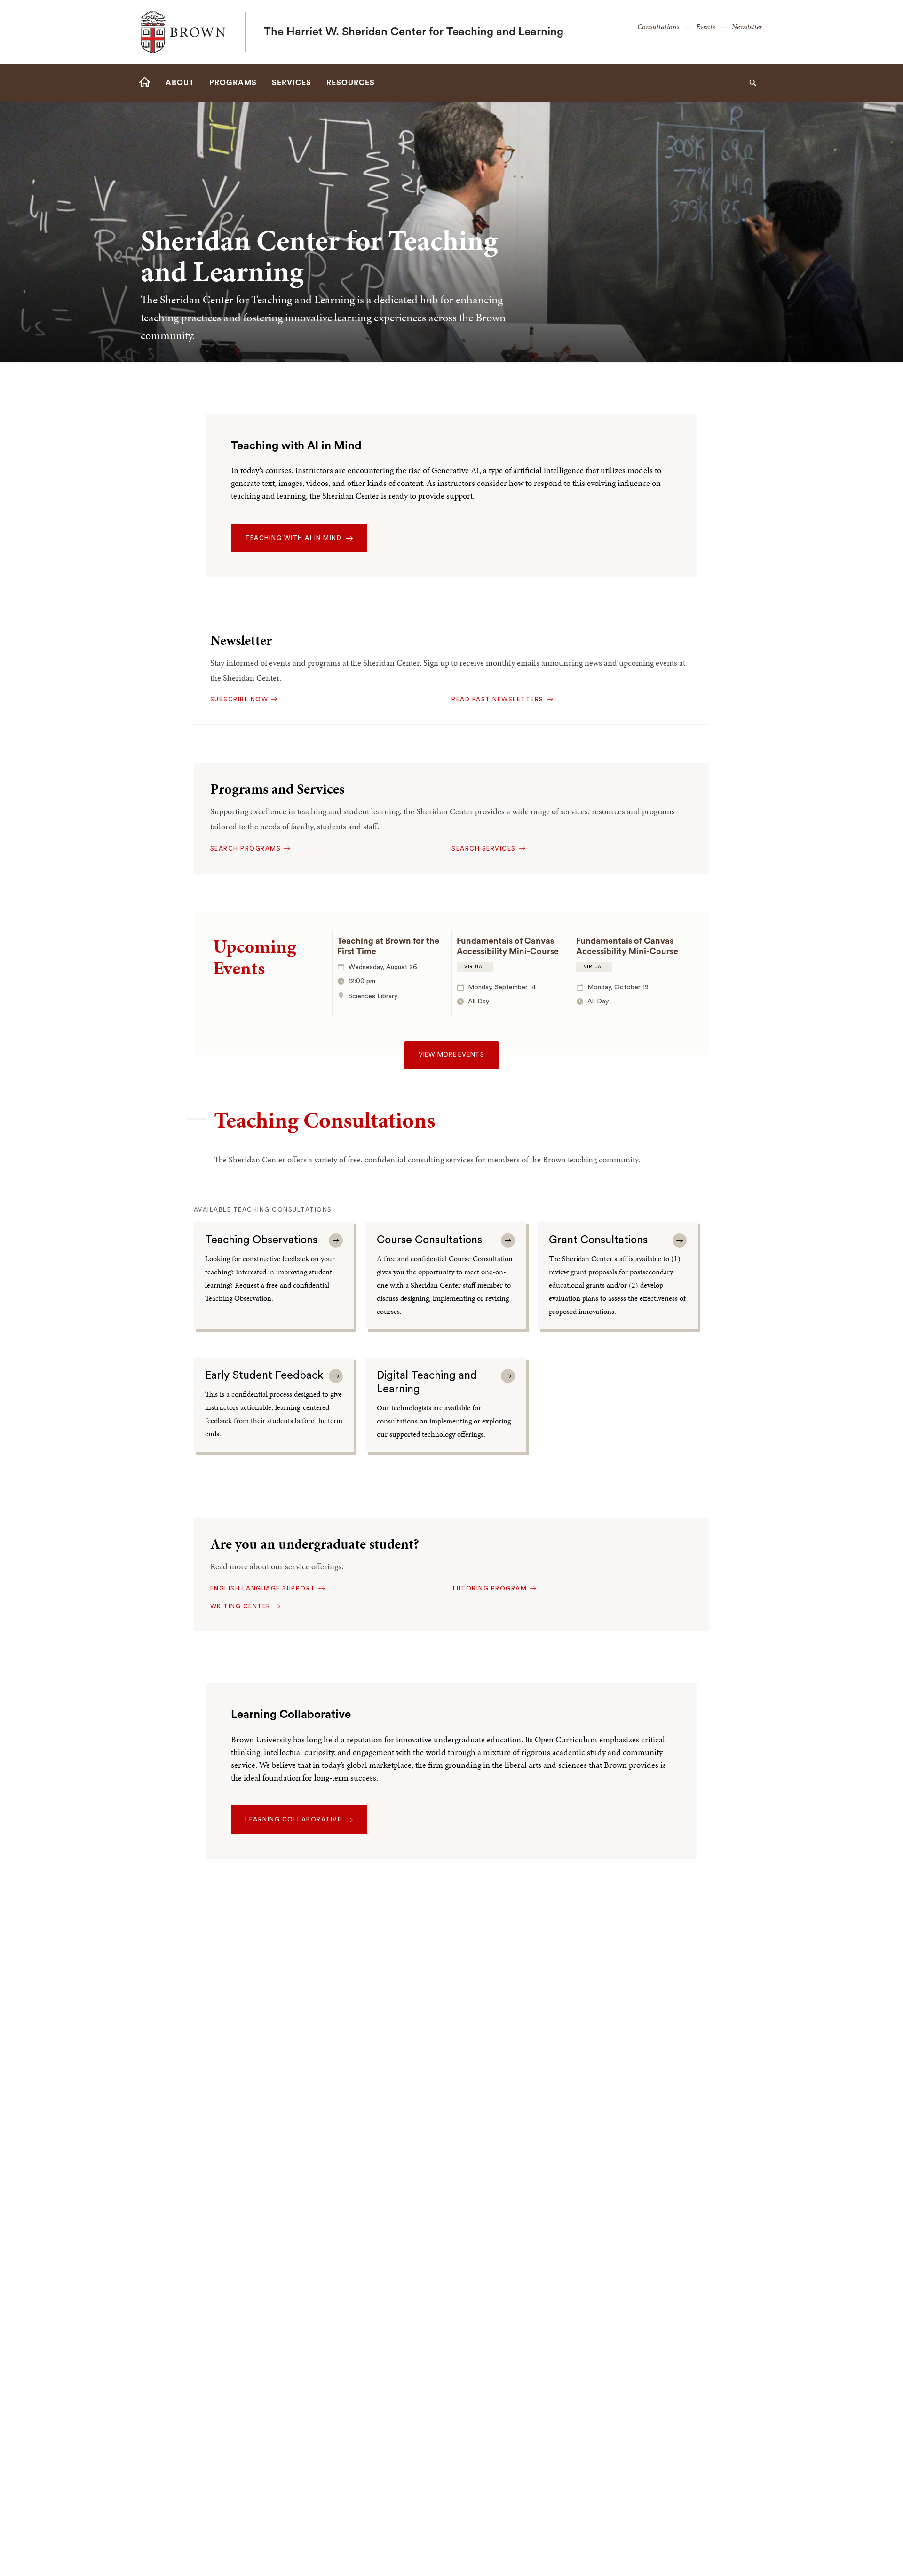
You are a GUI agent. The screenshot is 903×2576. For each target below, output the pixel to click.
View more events (451, 1055)
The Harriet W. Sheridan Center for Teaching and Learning (414, 32)
